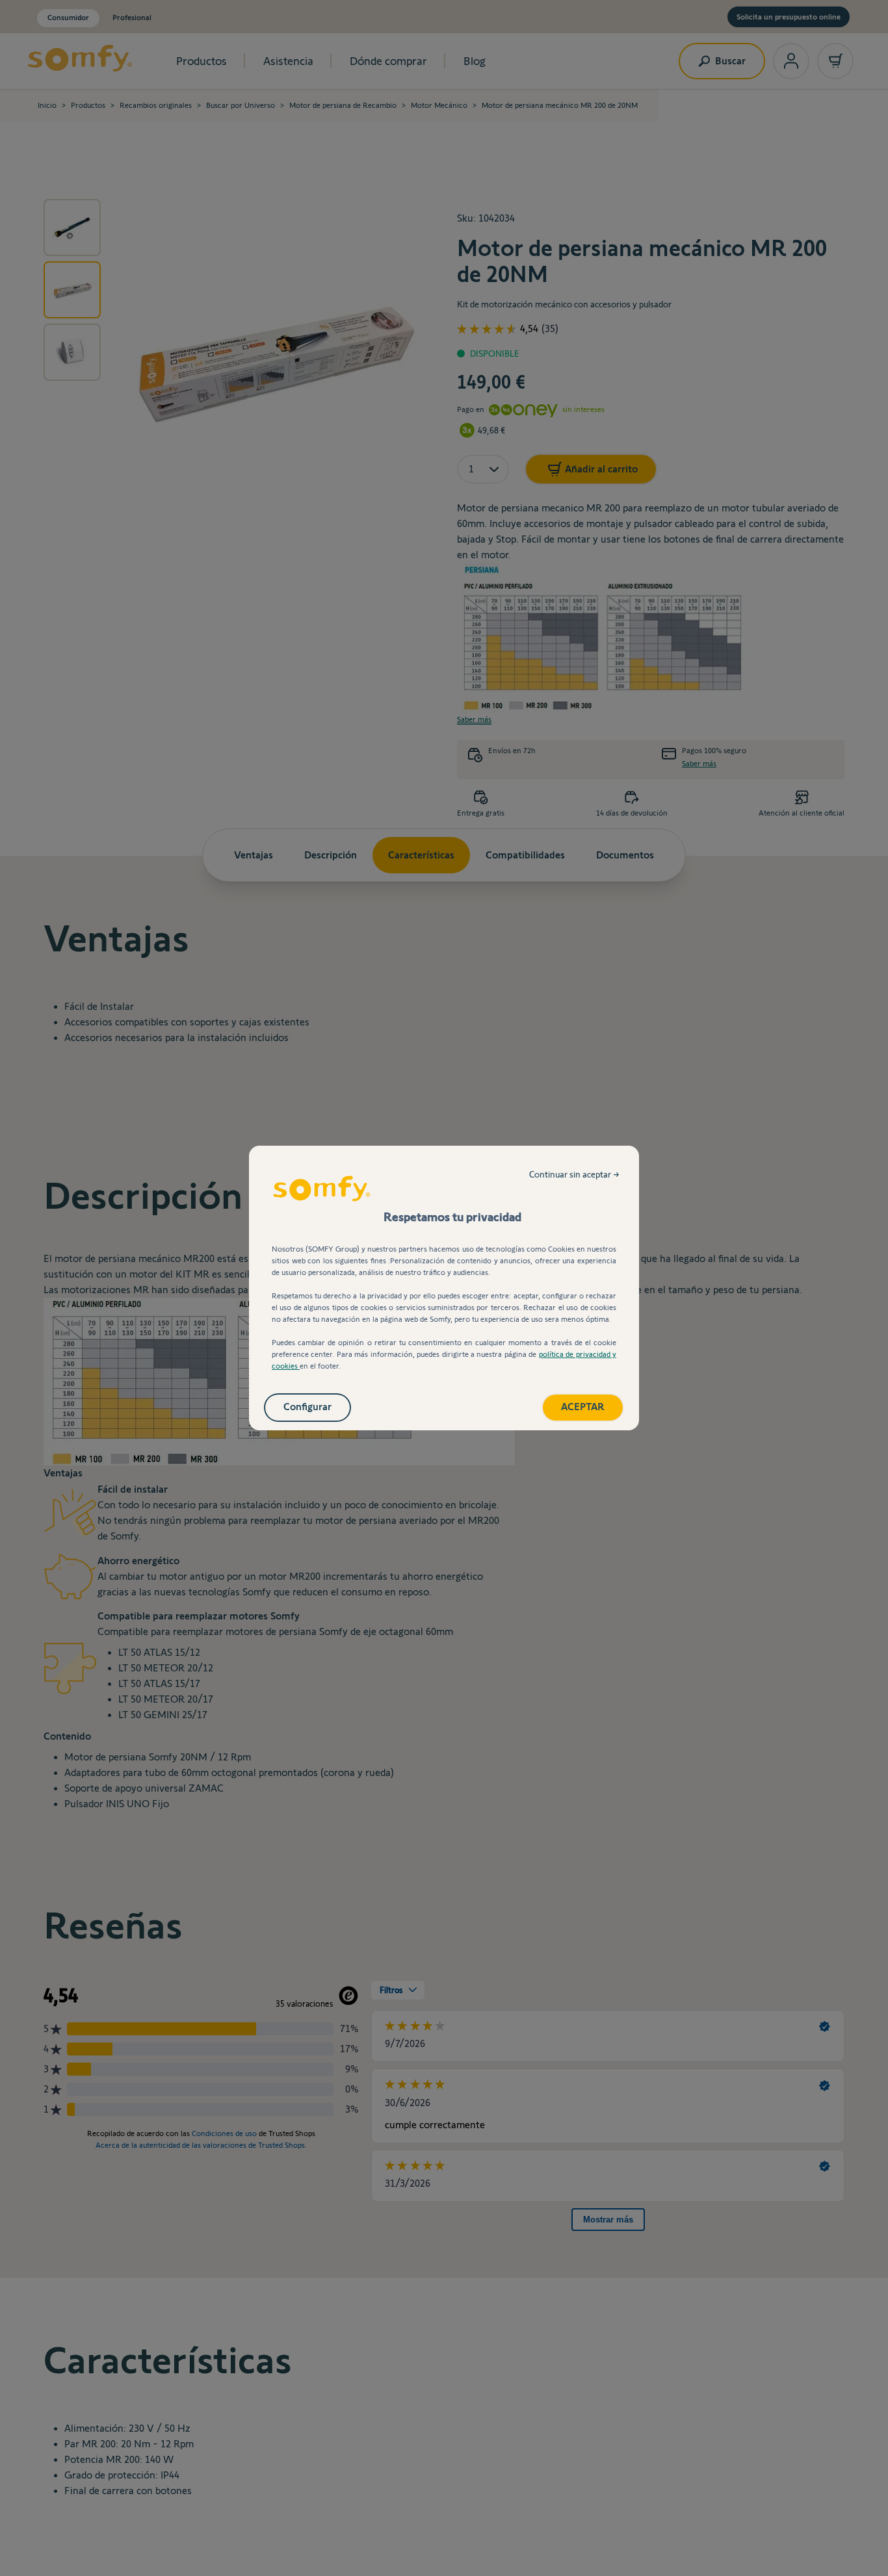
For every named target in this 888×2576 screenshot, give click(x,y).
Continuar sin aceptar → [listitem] (574, 1174)
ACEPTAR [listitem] (583, 1407)
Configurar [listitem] (307, 1407)
